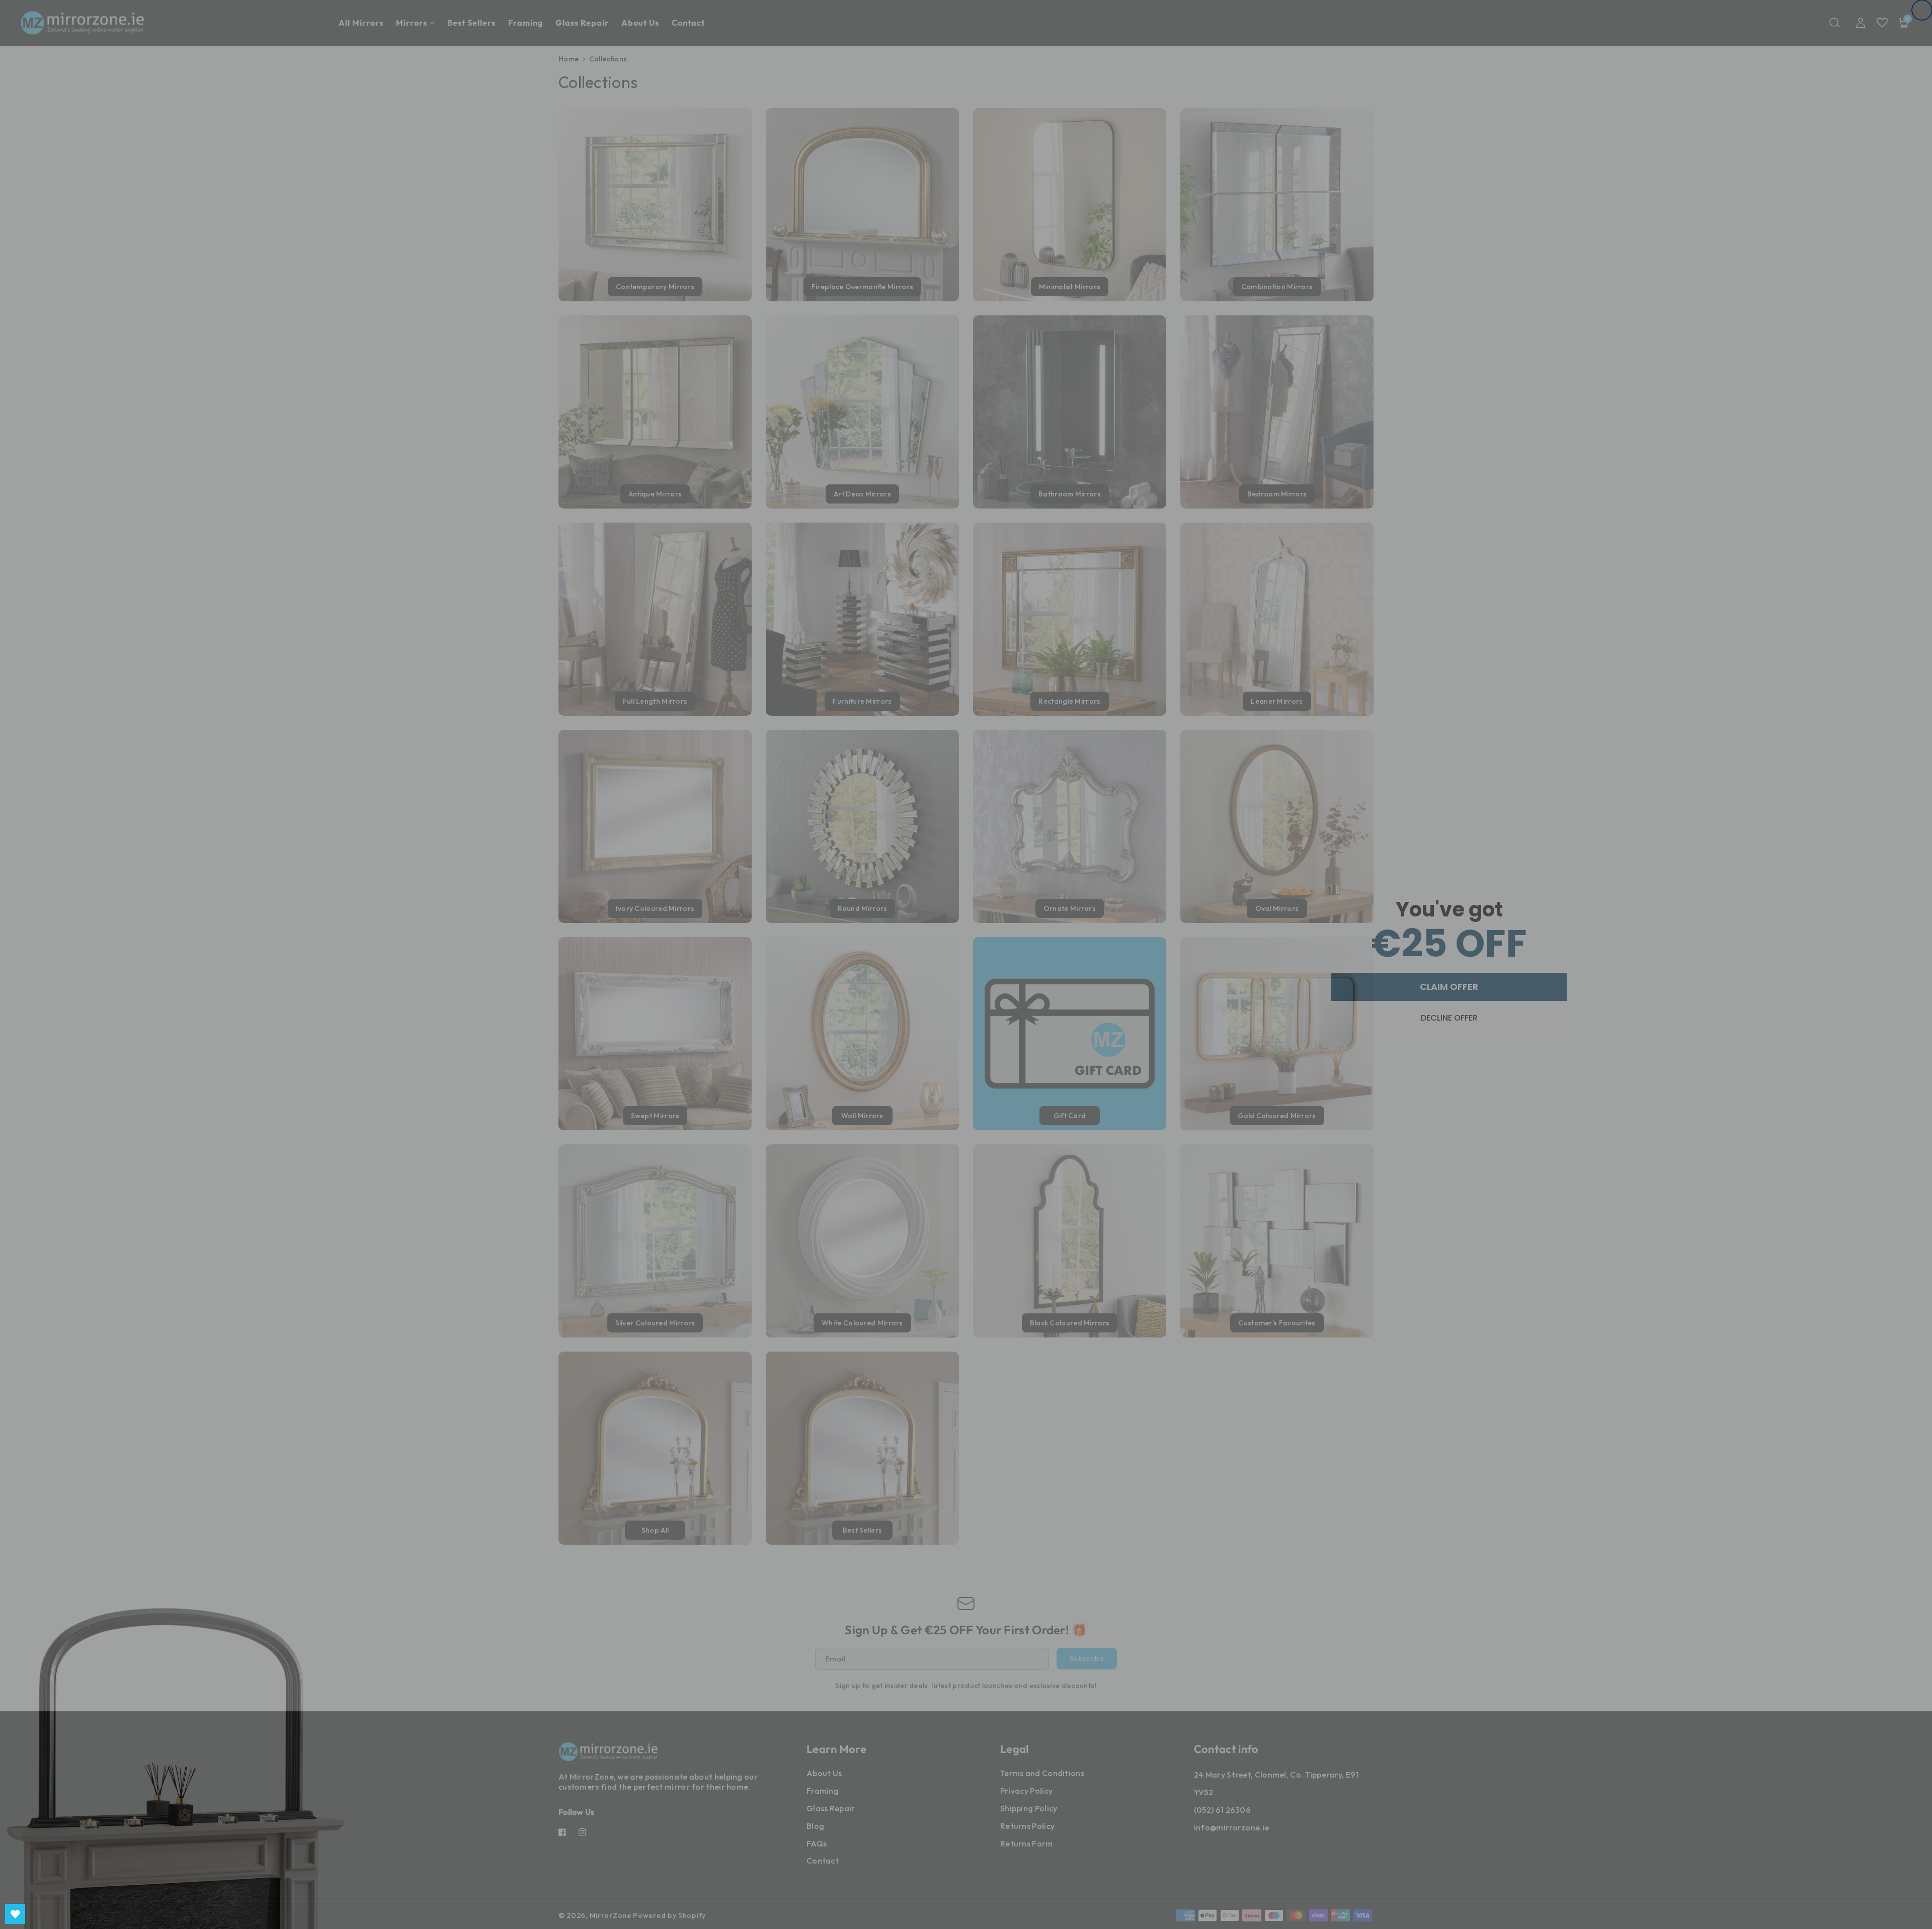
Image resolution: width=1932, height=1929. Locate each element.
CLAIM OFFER (1449, 987)
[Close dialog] (1922, 10)
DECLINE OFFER (1449, 1018)
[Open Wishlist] (15, 1914)
